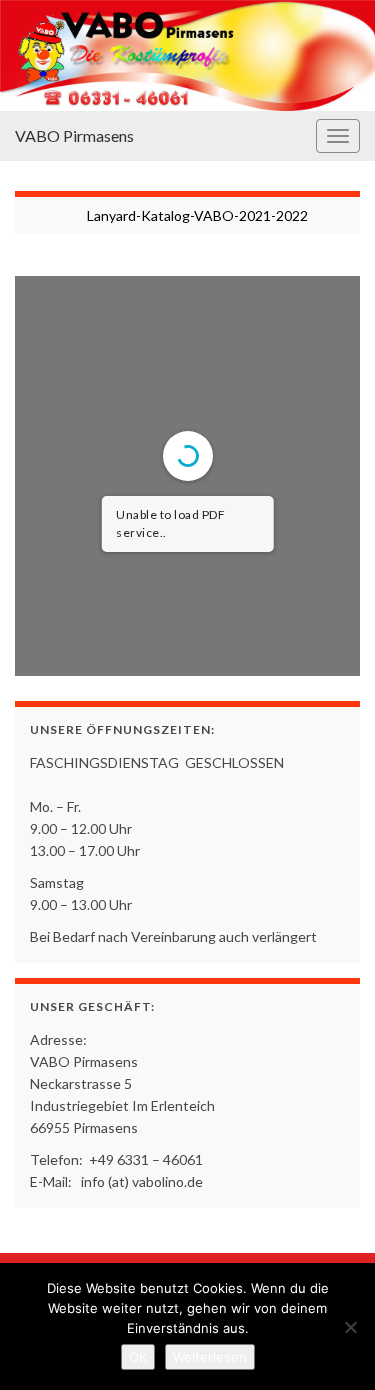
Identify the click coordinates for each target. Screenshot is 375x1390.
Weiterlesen (210, 1357)
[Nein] (350, 1327)
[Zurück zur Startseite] (187, 55)
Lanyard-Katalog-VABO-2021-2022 (197, 215)
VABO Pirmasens (74, 135)
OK (138, 1357)
